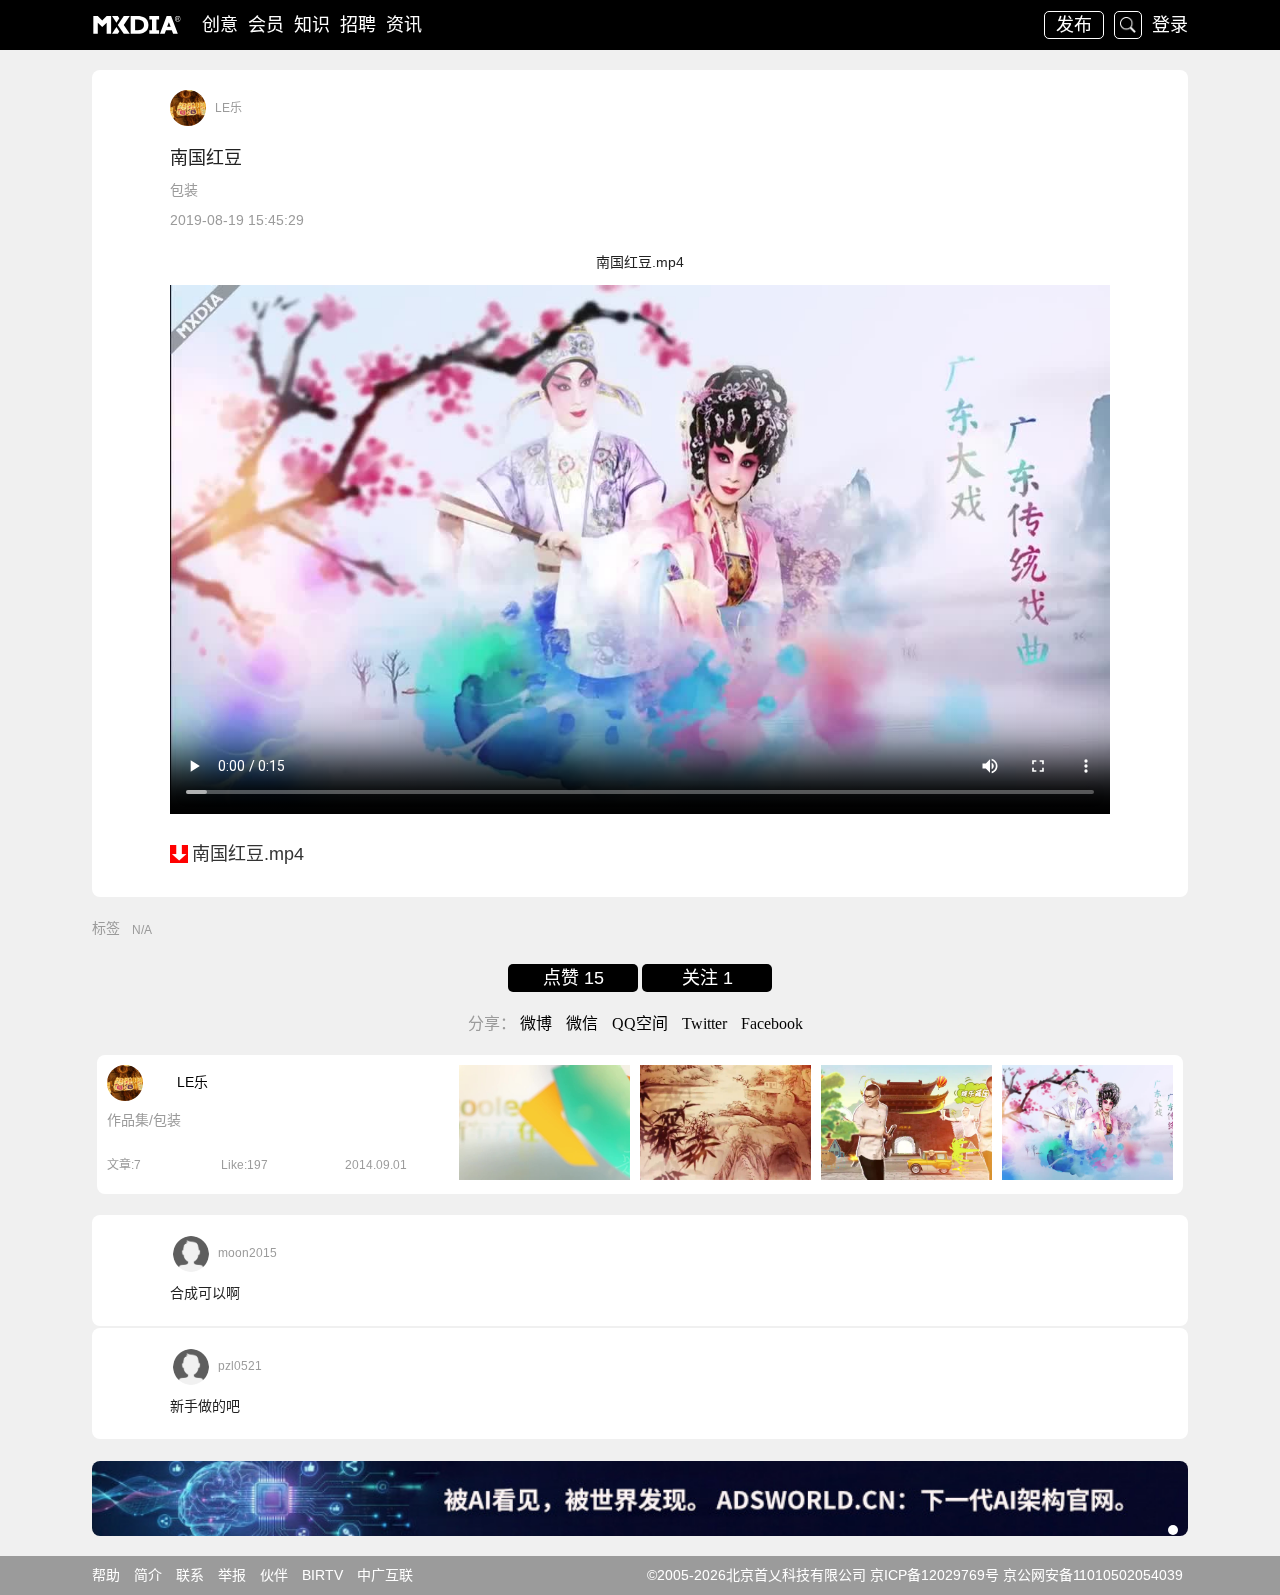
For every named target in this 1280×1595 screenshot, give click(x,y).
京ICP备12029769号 (934, 1575)
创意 (220, 25)
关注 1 (707, 978)
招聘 (358, 25)
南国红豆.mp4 (248, 854)
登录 (1170, 25)
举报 (232, 1575)
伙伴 (274, 1575)
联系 (190, 1575)
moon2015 (247, 1253)
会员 (266, 25)
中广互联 (385, 1575)
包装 (184, 190)
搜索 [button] (1128, 25)
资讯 (404, 25)
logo (137, 25)
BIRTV (322, 1575)
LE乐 (228, 108)
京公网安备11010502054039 (1093, 1575)
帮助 (106, 1575)
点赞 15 (573, 978)
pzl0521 (240, 1366)
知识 (312, 25)
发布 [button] (1074, 25)
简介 (148, 1575)
